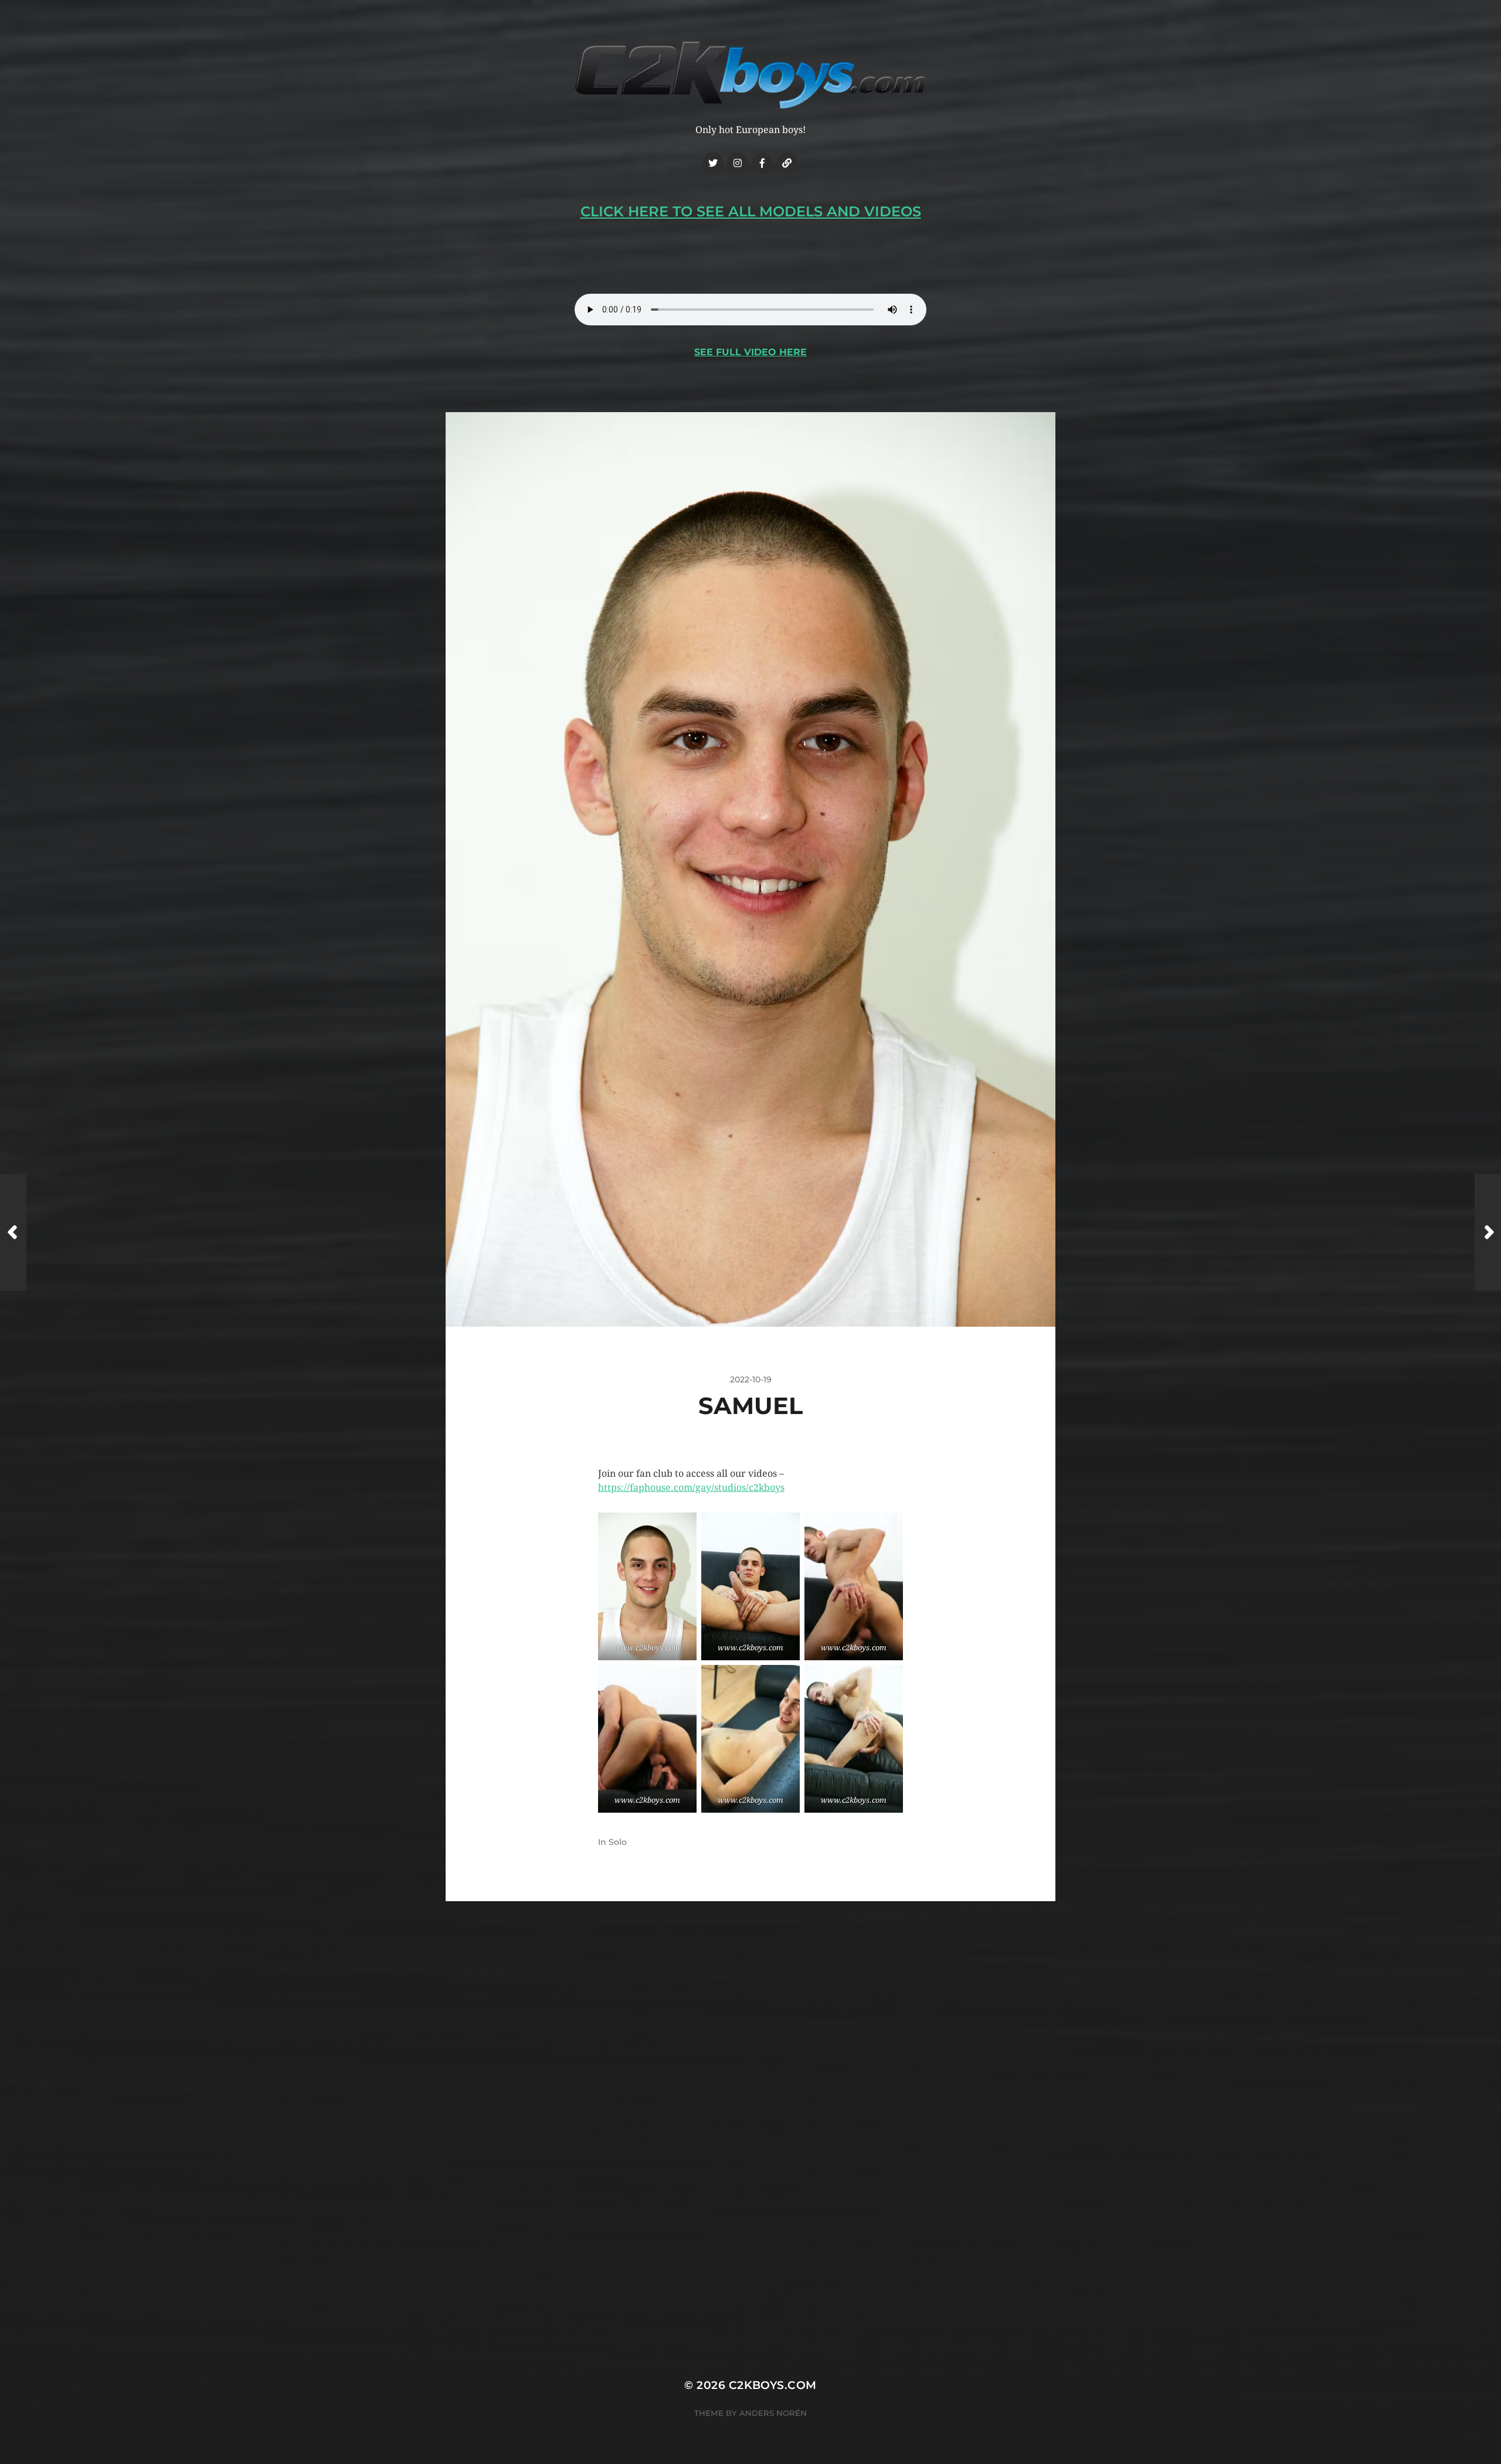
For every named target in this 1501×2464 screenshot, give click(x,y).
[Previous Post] (13, 1232)
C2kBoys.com (773, 2385)
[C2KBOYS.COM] (750, 75)
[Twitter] (713, 163)
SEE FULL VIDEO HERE (750, 352)
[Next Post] (1488, 1232)
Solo (618, 1842)
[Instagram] (738, 163)
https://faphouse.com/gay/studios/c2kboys (691, 1488)
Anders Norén (773, 2413)
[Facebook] (762, 163)
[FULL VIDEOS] (787, 163)
